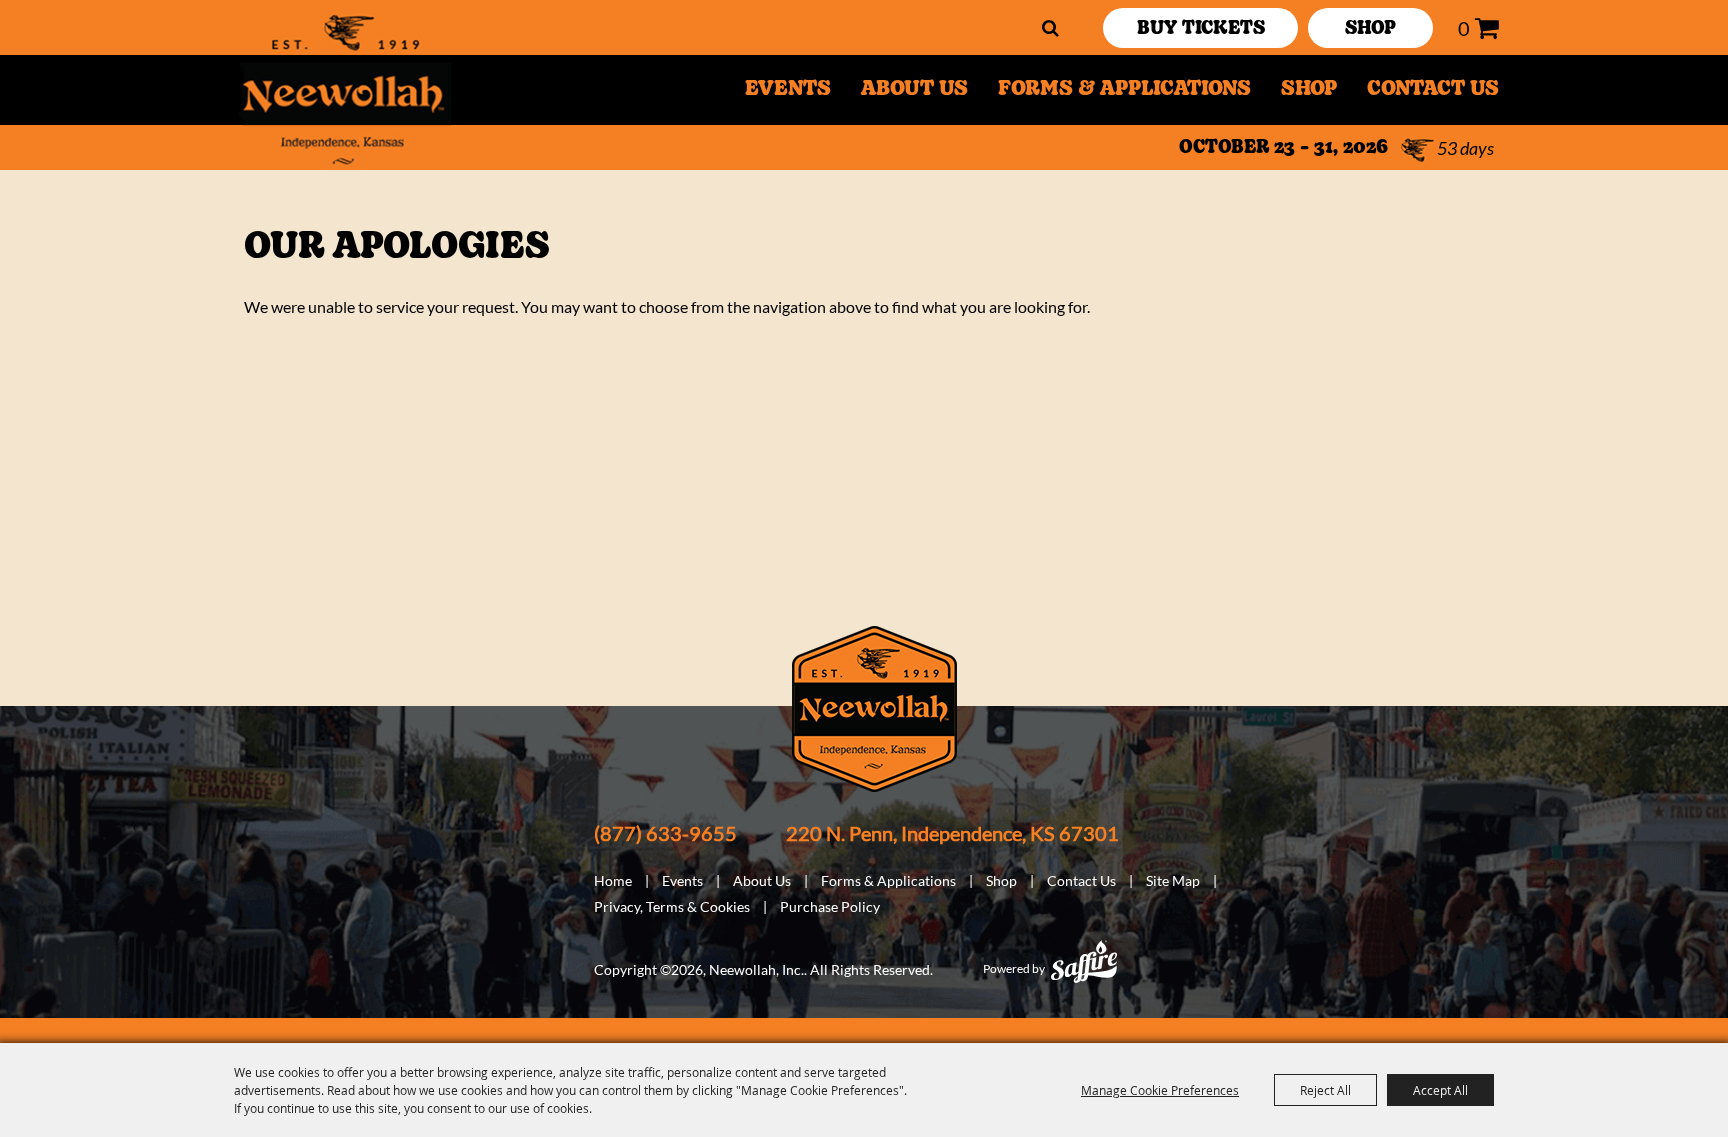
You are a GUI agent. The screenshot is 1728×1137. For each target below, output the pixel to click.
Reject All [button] (1325, 1090)
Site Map (1173, 880)
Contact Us (1433, 90)
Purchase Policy (830, 906)
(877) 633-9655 (665, 833)
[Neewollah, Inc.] (344, 90)
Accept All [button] (1440, 1090)
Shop (1309, 90)
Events (788, 90)
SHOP (1370, 30)
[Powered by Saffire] (1084, 961)
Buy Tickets (1201, 30)
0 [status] (1464, 28)
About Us (914, 90)
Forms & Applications (1124, 90)
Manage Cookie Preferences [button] (1160, 1090)
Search (1050, 28)
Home (613, 880)
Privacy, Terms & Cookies (672, 906)
